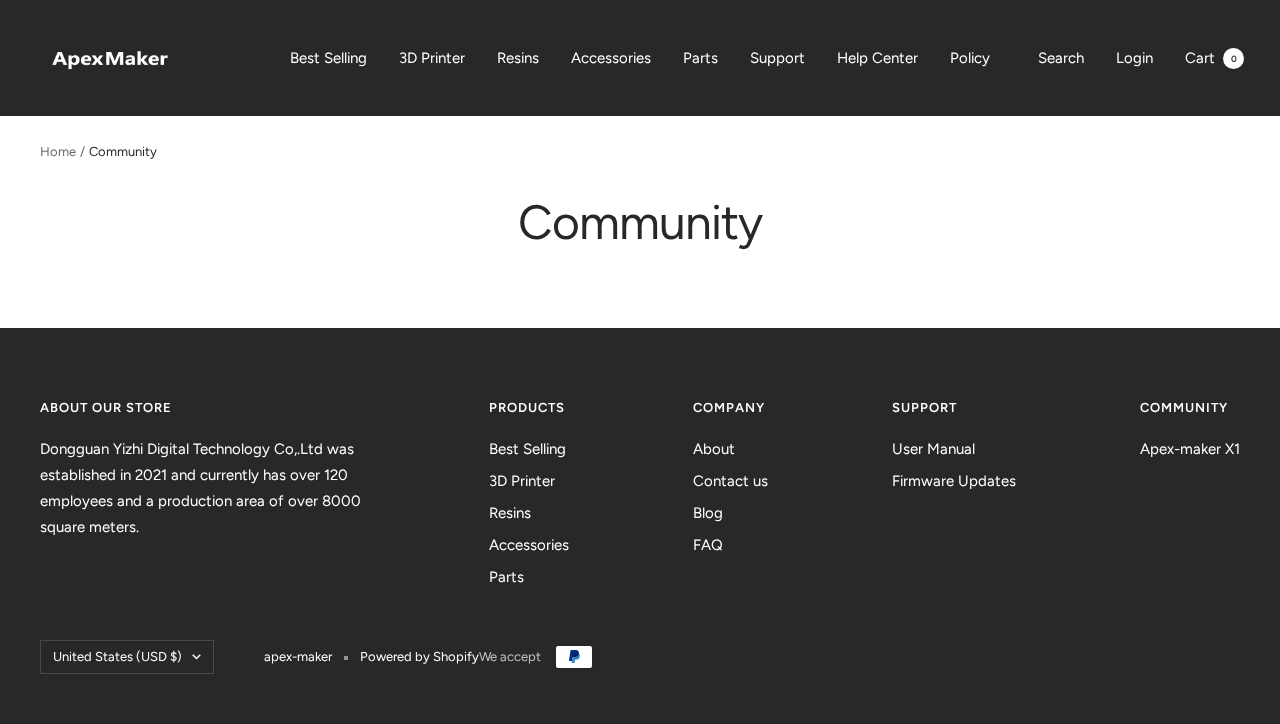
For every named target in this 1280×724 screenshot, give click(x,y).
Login (1134, 58)
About (714, 449)
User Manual (933, 449)
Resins (518, 58)
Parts (700, 58)
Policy (970, 58)
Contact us (730, 481)
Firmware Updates (954, 481)
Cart (1211, 58)
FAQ (708, 545)
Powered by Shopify (419, 656)
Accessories (611, 58)
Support (777, 58)
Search (1061, 58)
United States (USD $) (117, 656)
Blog (708, 513)
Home (58, 151)
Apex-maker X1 (1190, 449)
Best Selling (328, 58)
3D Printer (432, 58)
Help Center (877, 58)
